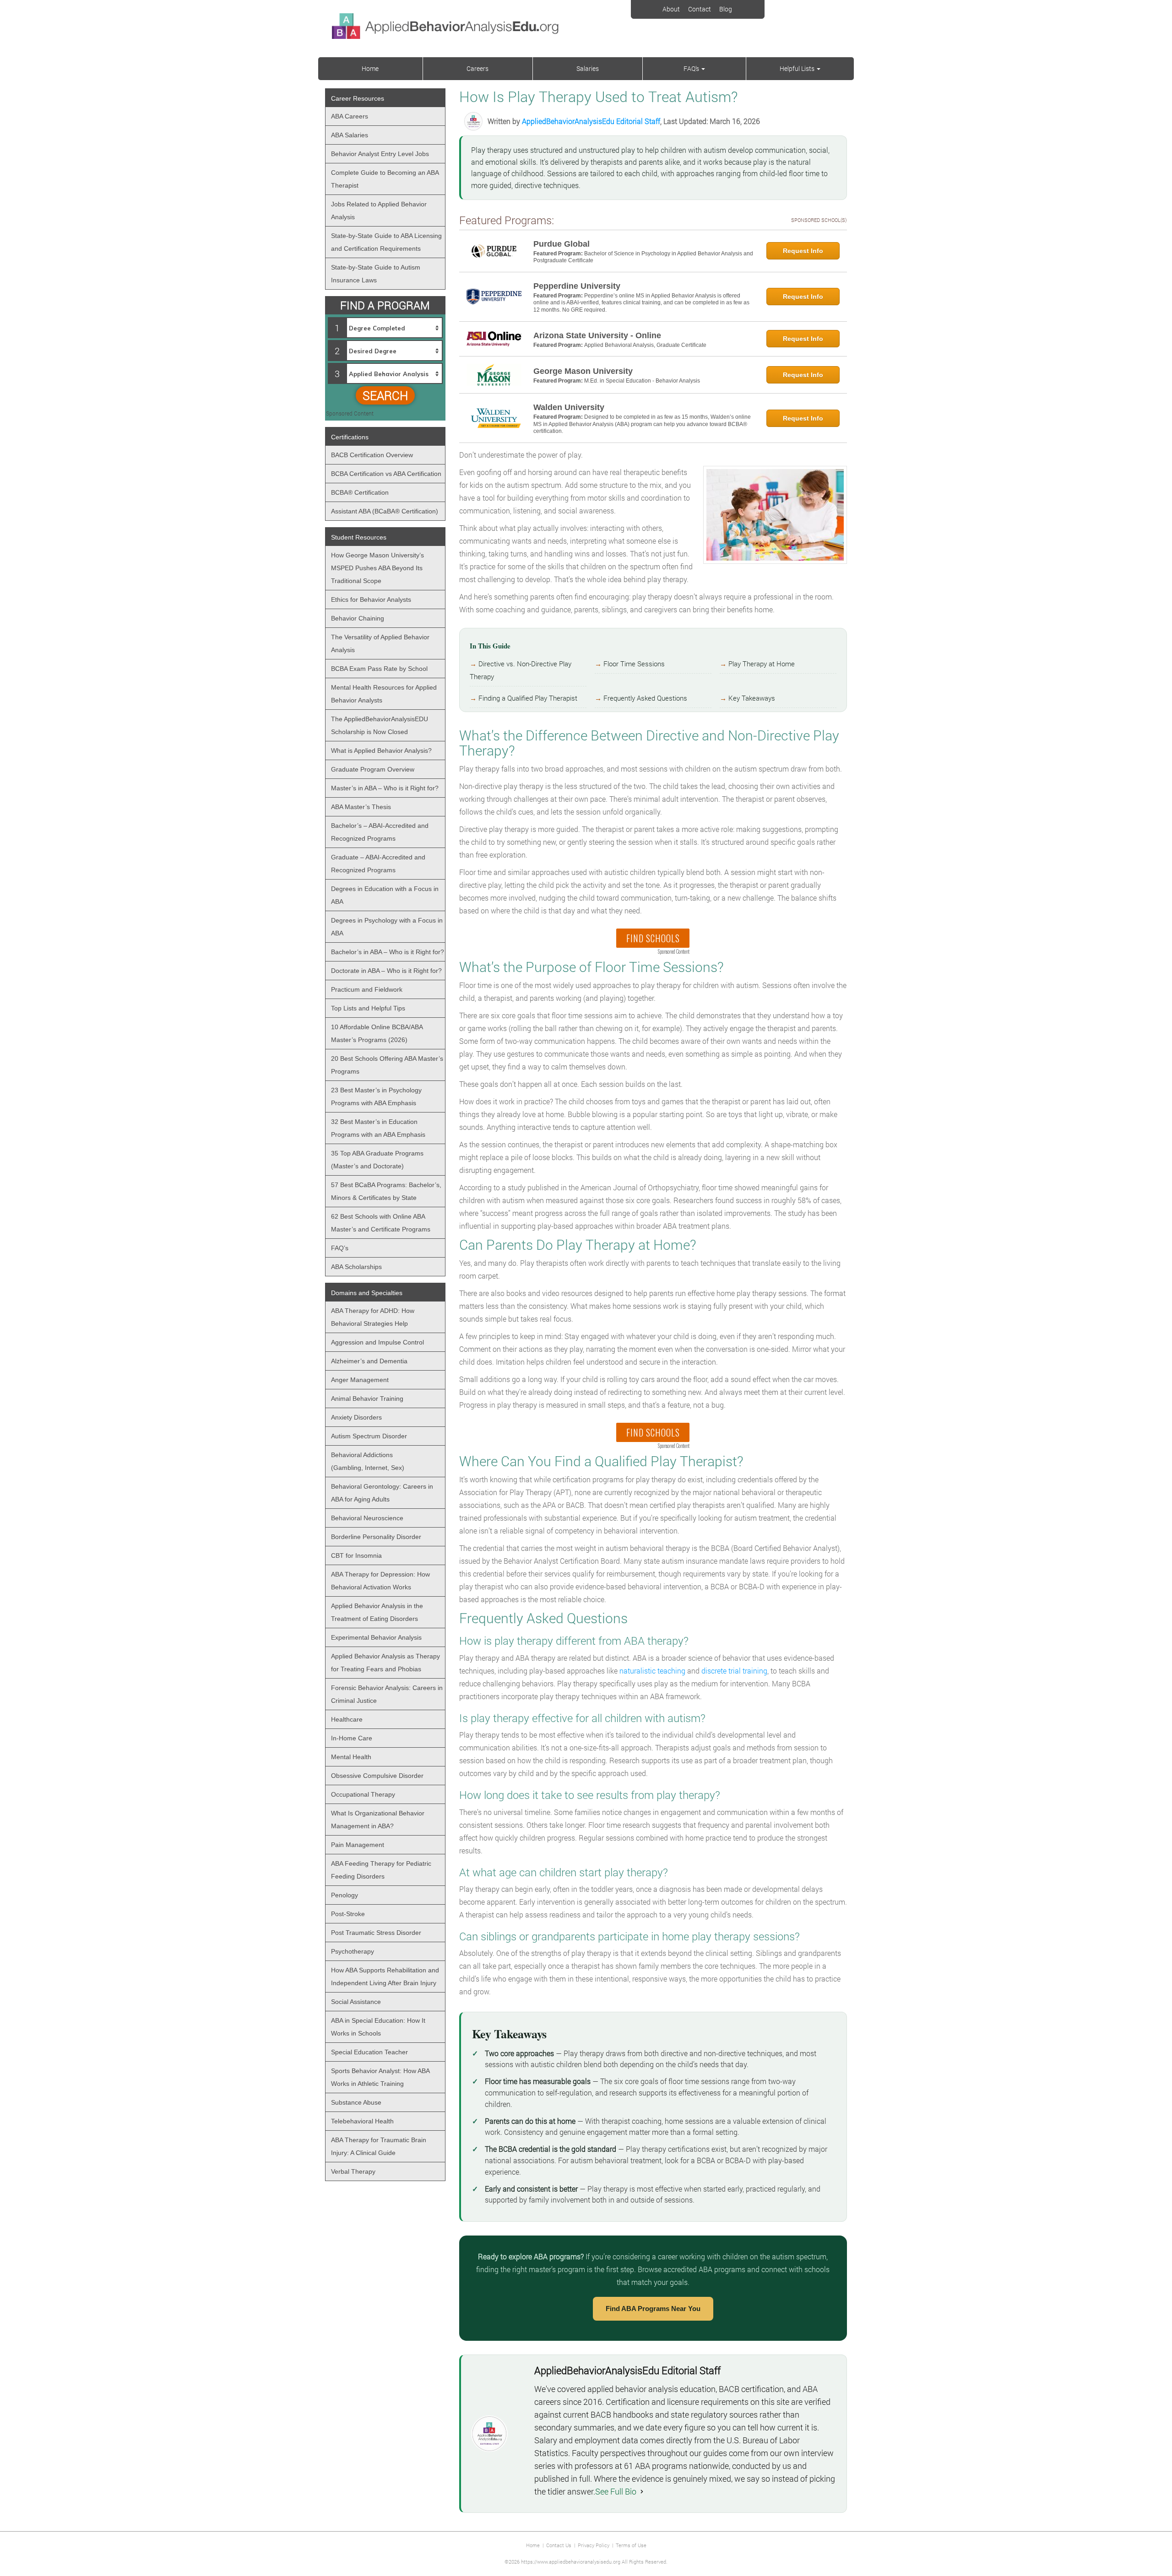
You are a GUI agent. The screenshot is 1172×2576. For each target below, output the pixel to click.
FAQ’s (692, 68)
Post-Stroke (348, 1914)
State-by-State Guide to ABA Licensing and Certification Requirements (386, 242)
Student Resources (359, 537)
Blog (726, 9)
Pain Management (358, 1845)
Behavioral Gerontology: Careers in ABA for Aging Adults (382, 1493)
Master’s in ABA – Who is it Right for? (385, 788)
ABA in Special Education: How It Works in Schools (378, 2027)
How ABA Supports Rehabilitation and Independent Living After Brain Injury (385, 1977)
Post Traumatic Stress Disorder (376, 1933)
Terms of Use (631, 2545)
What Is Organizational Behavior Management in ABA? (378, 1820)
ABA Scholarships (356, 1267)
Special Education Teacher (369, 2052)
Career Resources (358, 98)
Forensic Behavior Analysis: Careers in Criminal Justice (387, 1694)
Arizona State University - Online (597, 335)
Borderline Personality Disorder (376, 1537)
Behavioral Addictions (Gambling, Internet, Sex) (368, 1461)
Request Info (803, 251)
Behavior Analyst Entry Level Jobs (380, 154)
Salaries (588, 68)
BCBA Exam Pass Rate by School (379, 669)
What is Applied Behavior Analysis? (381, 751)
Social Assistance (356, 2002)
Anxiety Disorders (356, 1417)
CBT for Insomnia (356, 1555)
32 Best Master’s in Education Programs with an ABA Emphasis (378, 1128)
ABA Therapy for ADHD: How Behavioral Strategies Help (373, 1317)
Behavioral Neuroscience (367, 1518)
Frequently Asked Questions (645, 698)
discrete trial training (734, 1671)
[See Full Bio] (642, 2491)
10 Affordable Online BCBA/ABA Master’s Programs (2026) (377, 1033)
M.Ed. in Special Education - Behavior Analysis (642, 381)
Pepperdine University (577, 286)
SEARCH (385, 395)
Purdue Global (562, 244)
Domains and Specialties (367, 1293)
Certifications (350, 437)
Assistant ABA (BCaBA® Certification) (385, 511)
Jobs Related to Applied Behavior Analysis (379, 211)
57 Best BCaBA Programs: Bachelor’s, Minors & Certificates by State (386, 1191)
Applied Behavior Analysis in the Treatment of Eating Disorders (377, 1612)
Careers (477, 68)
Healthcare (347, 1719)
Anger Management (360, 1380)
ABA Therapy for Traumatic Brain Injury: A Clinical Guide (379, 2146)
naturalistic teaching (652, 1671)
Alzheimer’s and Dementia (369, 1361)
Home (370, 68)
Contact (700, 9)
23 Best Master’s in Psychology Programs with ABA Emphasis (376, 1096)
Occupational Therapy (363, 1794)
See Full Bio (616, 2491)
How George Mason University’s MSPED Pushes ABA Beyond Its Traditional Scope (377, 568)
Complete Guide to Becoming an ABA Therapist (385, 179)
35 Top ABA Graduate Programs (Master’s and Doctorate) (377, 1160)
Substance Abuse (356, 2102)
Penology (345, 1895)
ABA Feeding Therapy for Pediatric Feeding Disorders (381, 1870)
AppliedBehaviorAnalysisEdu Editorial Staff (591, 121)
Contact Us (559, 2545)
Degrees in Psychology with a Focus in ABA (387, 927)
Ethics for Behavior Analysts (371, 599)
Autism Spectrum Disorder (369, 1436)
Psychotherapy (353, 1951)
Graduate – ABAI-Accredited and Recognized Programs (378, 864)
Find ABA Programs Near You (653, 2309)
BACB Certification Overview (372, 455)
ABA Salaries (350, 135)
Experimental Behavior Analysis (376, 1637)
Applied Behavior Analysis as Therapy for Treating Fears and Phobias (385, 1663)
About (671, 9)
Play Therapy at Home (762, 664)
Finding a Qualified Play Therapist (528, 698)
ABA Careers (350, 116)
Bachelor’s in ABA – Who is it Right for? (388, 952)
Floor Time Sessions (634, 664)
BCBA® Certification (360, 492)
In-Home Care (352, 1738)
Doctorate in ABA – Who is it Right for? (386, 971)
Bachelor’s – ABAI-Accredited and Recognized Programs (380, 832)
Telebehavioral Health (362, 2121)
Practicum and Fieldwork (367, 989)
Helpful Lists (798, 68)
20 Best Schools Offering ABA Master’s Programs (387, 1065)
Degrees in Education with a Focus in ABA (385, 895)
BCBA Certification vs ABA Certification (386, 474)
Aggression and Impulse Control (377, 1342)
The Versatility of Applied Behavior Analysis (380, 643)
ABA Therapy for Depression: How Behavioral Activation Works (380, 1581)
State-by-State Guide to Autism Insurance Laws (376, 274)
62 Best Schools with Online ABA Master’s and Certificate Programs (381, 1223)
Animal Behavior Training (367, 1399)
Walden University (569, 407)
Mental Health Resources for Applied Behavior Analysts (384, 694)
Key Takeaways (752, 698)
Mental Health (351, 1757)
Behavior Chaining (358, 618)
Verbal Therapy (353, 2171)
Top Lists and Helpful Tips (368, 1008)
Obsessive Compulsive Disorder (377, 1776)
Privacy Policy (594, 2545)
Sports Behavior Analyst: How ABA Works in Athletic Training (380, 2077)
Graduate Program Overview (373, 769)
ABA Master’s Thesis (361, 807)
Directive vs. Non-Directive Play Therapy (521, 670)
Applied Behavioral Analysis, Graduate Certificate (645, 345)
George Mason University (583, 371)
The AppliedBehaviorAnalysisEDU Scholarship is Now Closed (380, 725)
